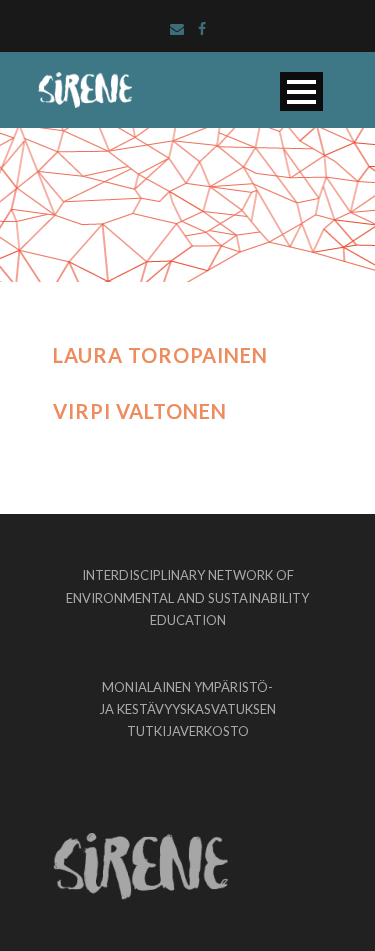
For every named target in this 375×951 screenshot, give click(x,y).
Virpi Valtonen (140, 411)
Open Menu (301, 91)
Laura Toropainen (160, 355)
